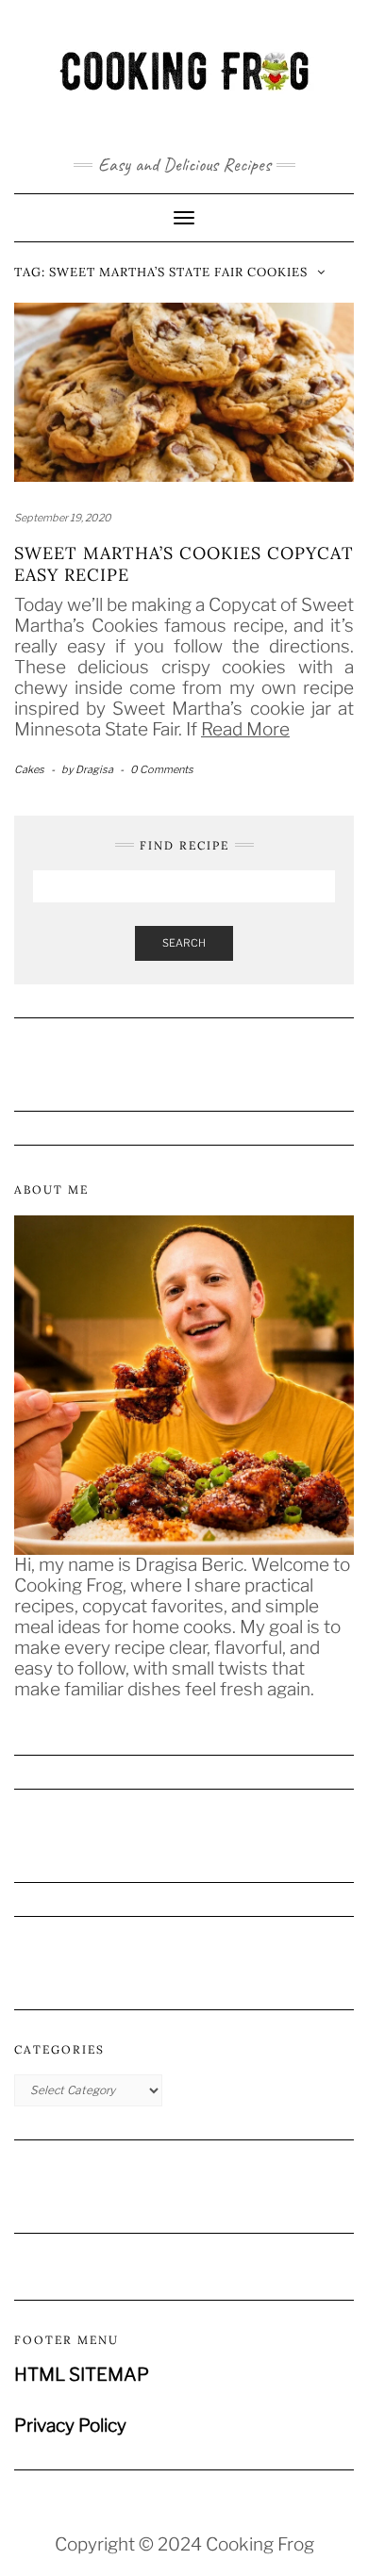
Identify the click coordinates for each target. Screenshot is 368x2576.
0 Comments (162, 769)
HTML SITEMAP (82, 2375)
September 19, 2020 (63, 518)
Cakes (29, 769)
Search (184, 943)
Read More (245, 729)
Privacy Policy (70, 2426)
